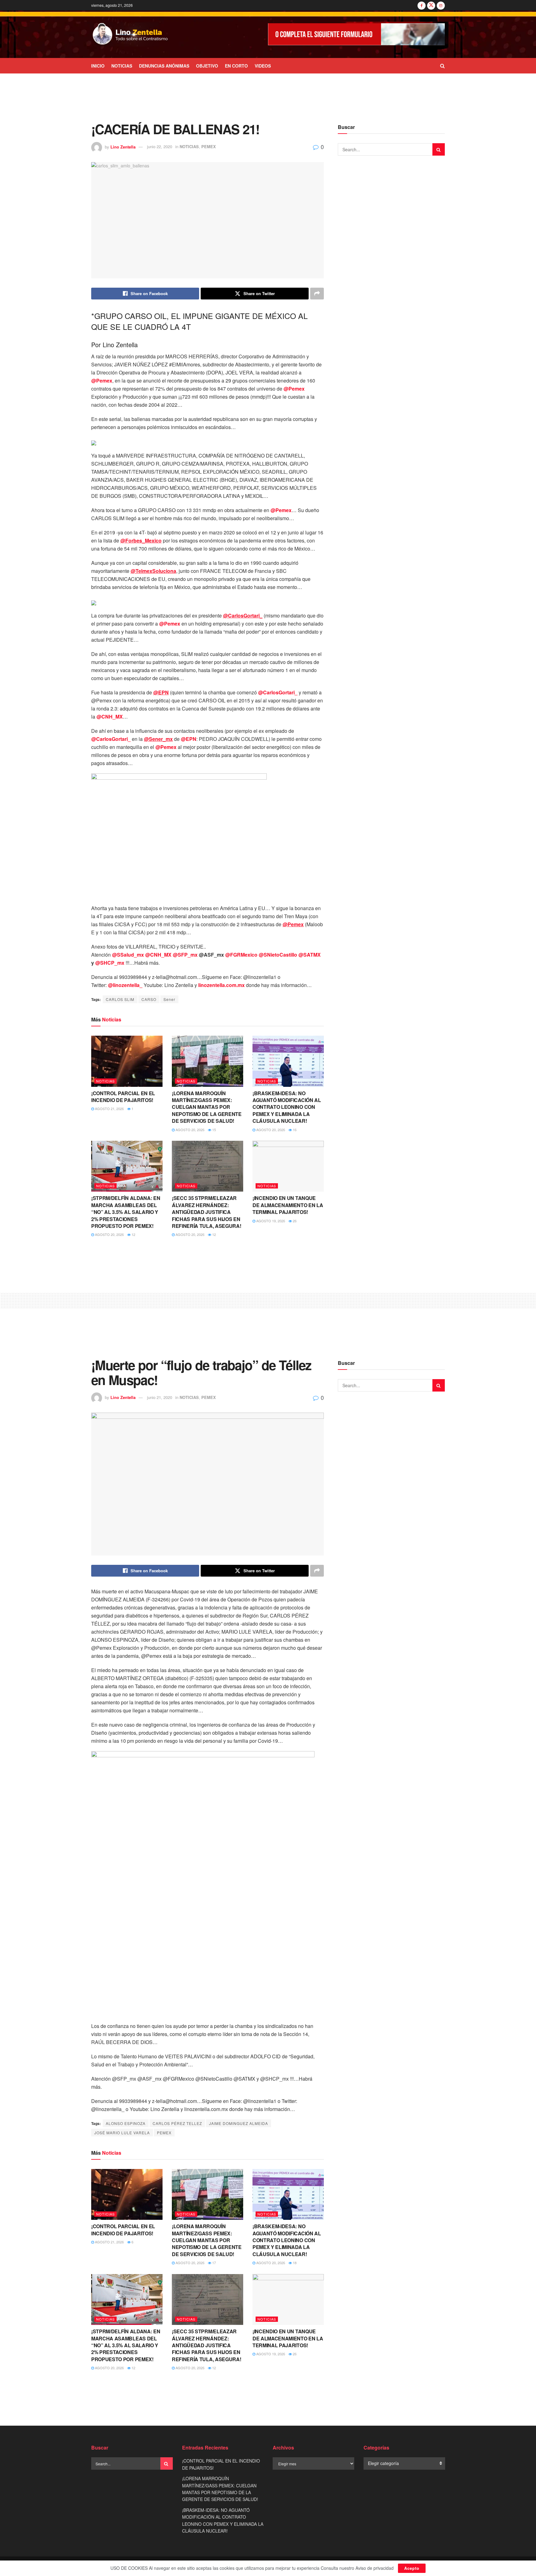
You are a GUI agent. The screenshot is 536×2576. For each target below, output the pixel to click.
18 (294, 2263)
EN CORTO (236, 66)
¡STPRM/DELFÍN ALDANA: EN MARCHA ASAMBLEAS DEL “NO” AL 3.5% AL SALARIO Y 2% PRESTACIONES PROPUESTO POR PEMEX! (126, 1212)
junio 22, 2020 (160, 146)
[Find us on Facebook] (422, 5)
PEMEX (209, 146)
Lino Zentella (123, 146)
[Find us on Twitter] (431, 5)
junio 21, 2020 (160, 1397)
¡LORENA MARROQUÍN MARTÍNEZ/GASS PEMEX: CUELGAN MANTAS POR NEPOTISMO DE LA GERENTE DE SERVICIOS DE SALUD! (207, 1107)
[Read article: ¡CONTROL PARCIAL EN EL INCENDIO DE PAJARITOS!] (127, 1061)
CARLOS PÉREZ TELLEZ (177, 2123)
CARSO (149, 999)
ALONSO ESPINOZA (126, 2123)
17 (214, 2263)
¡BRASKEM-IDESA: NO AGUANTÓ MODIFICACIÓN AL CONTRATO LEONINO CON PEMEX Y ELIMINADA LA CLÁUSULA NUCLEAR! (287, 1107)
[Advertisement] (268, 97)
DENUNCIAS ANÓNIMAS (164, 66)
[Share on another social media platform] (317, 294)
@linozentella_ (125, 985)
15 (214, 1130)
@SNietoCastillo (278, 955)
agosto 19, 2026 (270, 1221)
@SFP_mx (185, 955)
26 (294, 1221)
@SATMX (310, 955)
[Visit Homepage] (130, 34)
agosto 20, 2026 (190, 1130)
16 (294, 1130)
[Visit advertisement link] (356, 34)
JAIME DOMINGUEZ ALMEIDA (239, 2123)
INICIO (98, 66)
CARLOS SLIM (120, 999)
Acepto (412, 2568)
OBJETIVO (207, 66)
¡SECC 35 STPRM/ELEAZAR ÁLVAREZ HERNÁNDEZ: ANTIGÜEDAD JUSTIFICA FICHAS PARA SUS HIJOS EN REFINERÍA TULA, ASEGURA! (206, 1212)
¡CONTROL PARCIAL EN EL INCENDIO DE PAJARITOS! (123, 1097)
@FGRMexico (241, 955)
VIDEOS (263, 66)
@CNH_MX (110, 717)
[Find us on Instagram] (441, 5)
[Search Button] (442, 66)
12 (133, 1234)
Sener (169, 999)
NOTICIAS (122, 66)
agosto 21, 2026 (109, 1109)
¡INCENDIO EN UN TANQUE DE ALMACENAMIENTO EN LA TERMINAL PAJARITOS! (288, 1205)
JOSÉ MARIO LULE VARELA (122, 2133)
